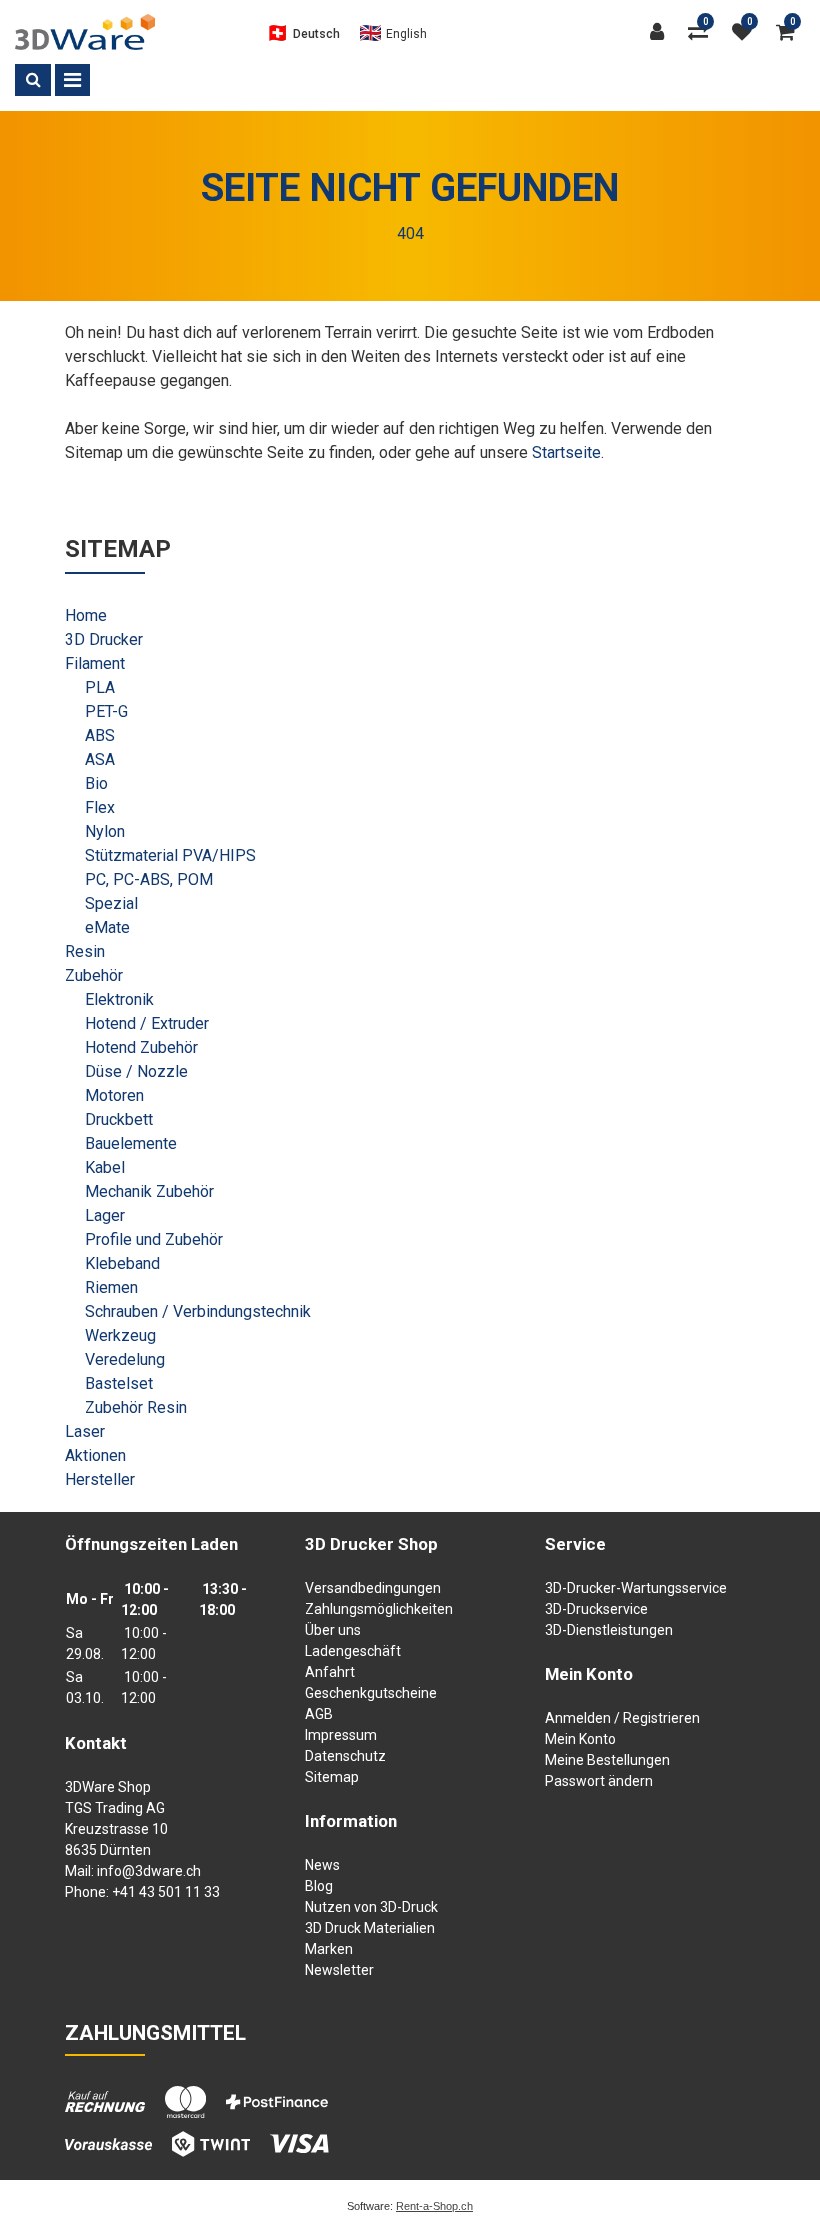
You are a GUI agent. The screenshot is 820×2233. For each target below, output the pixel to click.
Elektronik (119, 999)
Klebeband (122, 1263)
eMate (107, 927)
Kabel (105, 1167)
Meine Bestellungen (607, 1760)
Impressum (341, 1735)
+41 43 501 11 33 (166, 1892)
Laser (85, 1431)
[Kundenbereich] (662, 32)
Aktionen (95, 1455)
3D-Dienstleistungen (609, 1630)
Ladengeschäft (353, 1651)
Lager (105, 1215)
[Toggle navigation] (72, 80)
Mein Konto (580, 1739)
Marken (329, 1949)
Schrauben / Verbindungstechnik (198, 1311)
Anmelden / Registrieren (622, 1718)
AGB (319, 1714)
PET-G (106, 711)
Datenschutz (345, 1756)
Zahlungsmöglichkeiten (379, 1609)
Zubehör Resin (136, 1407)
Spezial (111, 903)
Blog (319, 1886)
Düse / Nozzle (136, 1071)
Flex (100, 807)
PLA (100, 687)
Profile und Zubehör (154, 1239)
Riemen (111, 1287)
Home (86, 615)
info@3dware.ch (149, 1871)
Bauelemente (131, 1143)
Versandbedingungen (373, 1588)
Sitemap (332, 1777)
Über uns (333, 1630)
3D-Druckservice (596, 1609)
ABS (100, 735)
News (322, 1865)
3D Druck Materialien (370, 1928)
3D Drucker (104, 639)
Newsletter (339, 1970)
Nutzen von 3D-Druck (371, 1907)
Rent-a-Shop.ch (434, 2206)
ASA (100, 759)
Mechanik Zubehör (149, 1191)
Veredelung (125, 1359)
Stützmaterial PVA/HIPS (170, 855)
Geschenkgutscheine (371, 1693)
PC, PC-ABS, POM (149, 879)
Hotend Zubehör (141, 1047)
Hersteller (100, 1479)
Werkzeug (120, 1335)
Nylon (105, 831)
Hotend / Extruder (147, 1023)
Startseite (566, 452)
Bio (96, 783)
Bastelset (119, 1383)
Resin (85, 951)
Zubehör (94, 975)
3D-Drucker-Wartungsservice (636, 1588)
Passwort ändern (599, 1781)
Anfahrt (330, 1672)
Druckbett (119, 1119)
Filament (95, 663)
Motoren (114, 1095)
